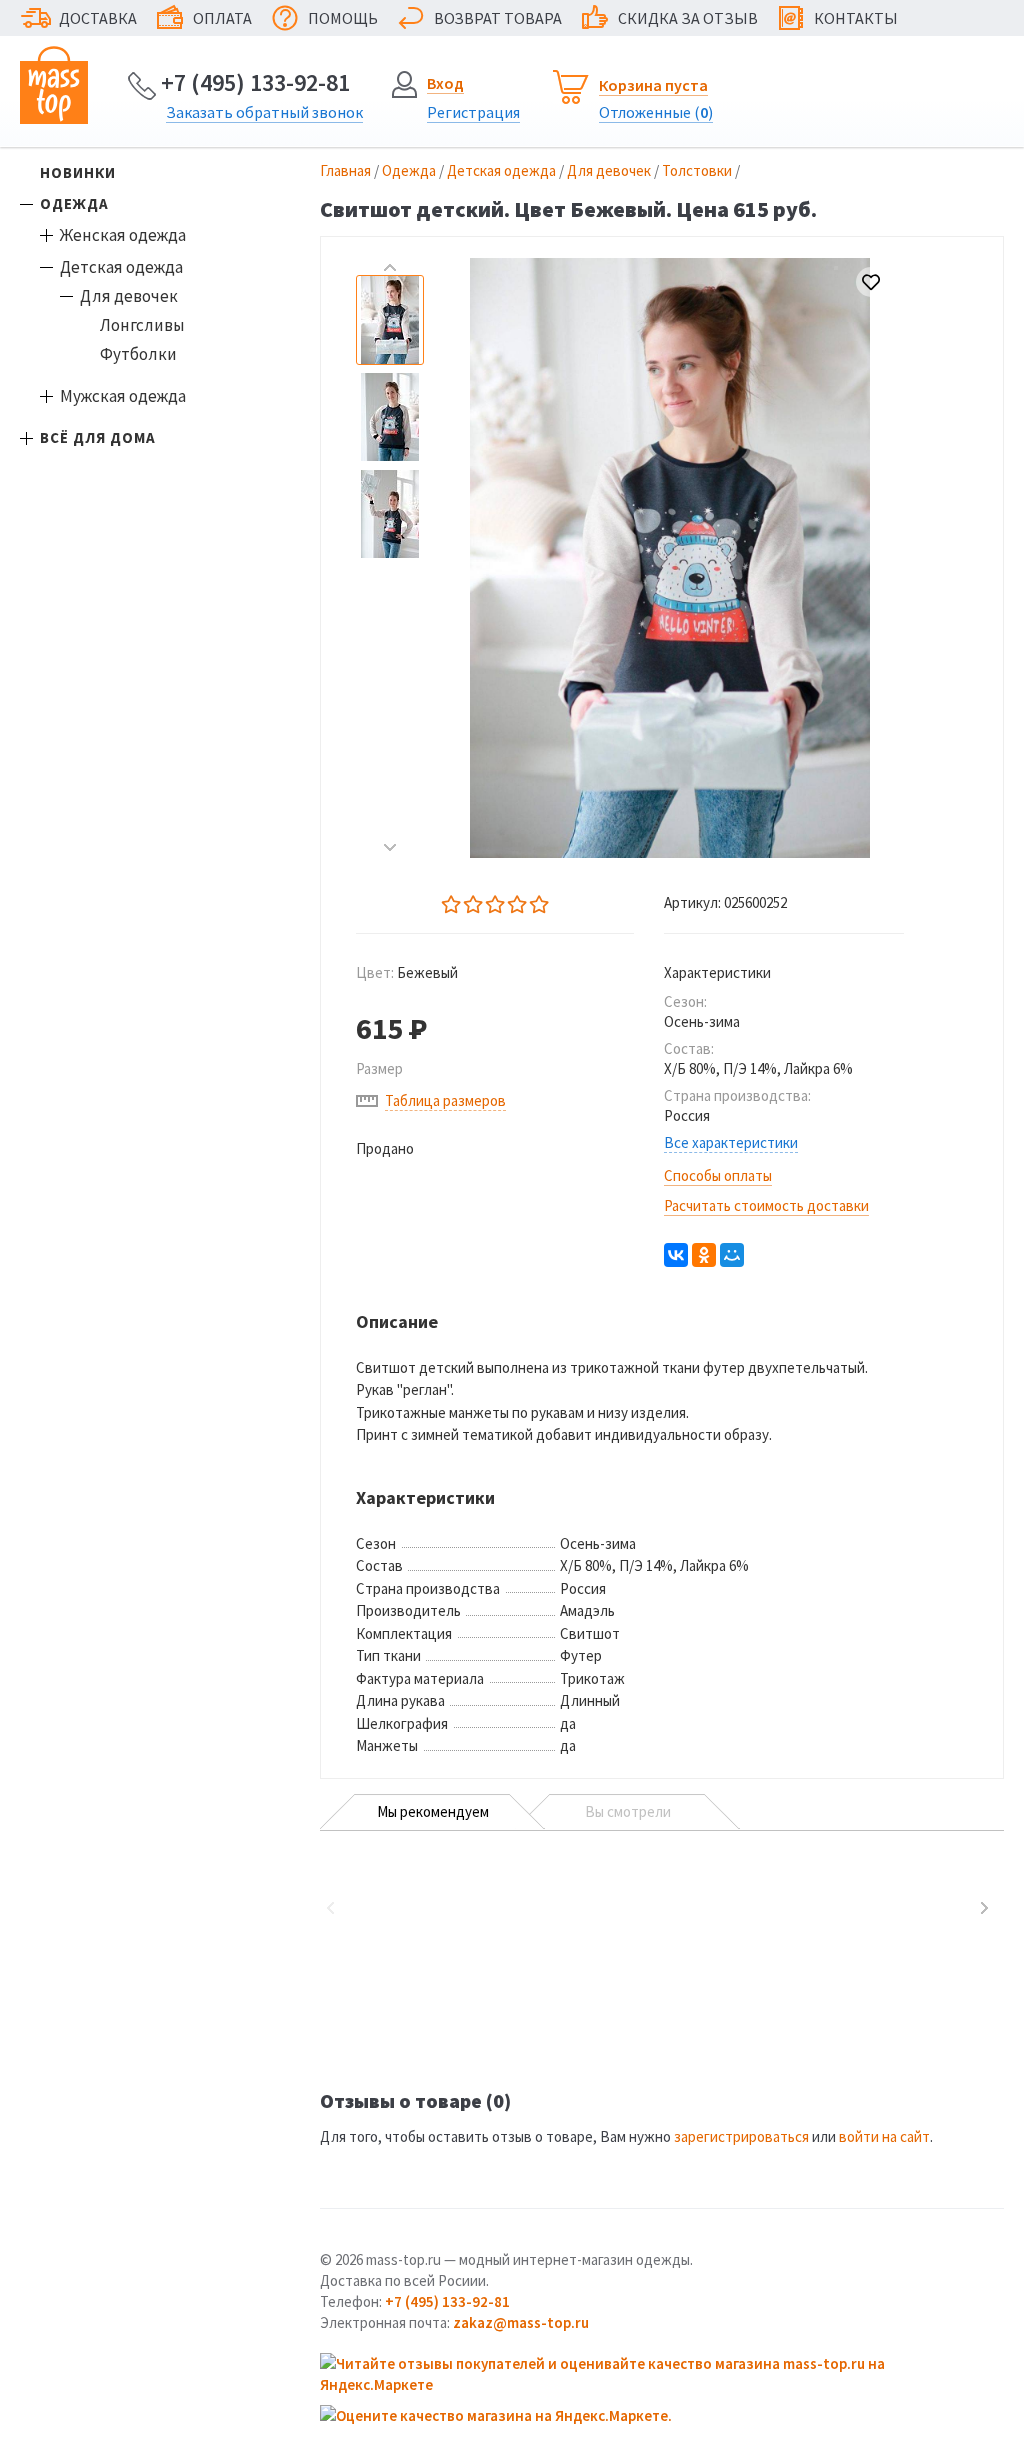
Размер (379, 1068)
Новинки (78, 172)
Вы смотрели (628, 1811)
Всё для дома (98, 437)
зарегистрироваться (741, 2136)
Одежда (74, 203)
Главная (345, 170)
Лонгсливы (142, 325)
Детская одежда (121, 267)
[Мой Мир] (732, 1255)
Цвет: (407, 972)
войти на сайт (884, 2136)
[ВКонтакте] (676, 1255)
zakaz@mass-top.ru (521, 2322)
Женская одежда (123, 235)
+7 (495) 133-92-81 (255, 82)
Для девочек (129, 296)
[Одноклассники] (704, 1255)
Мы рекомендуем (433, 1811)
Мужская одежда (123, 396)
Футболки (138, 354)
